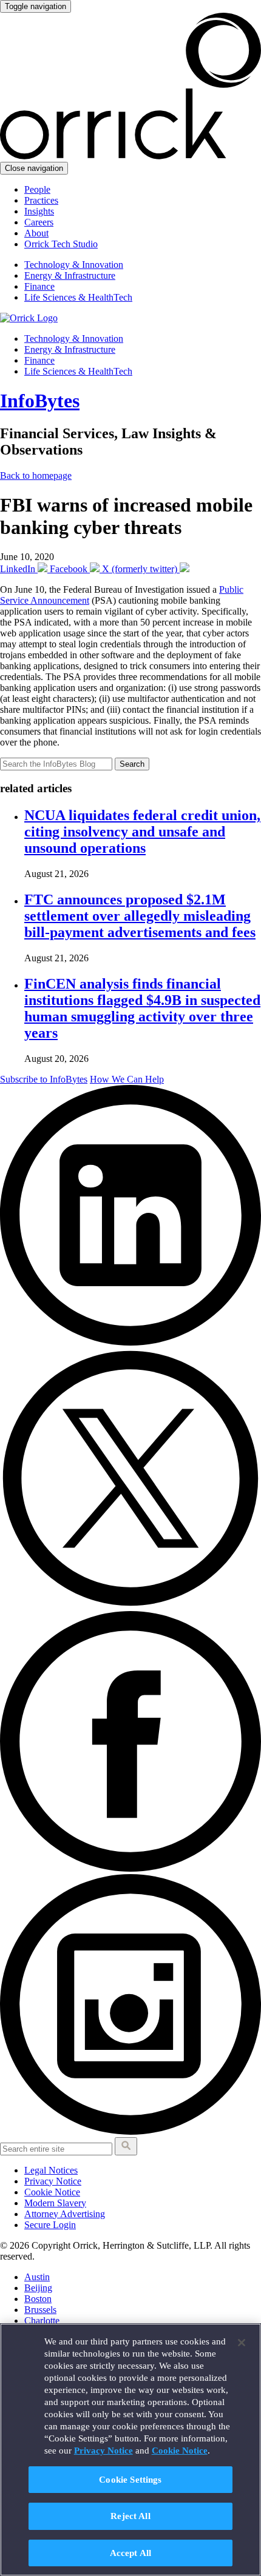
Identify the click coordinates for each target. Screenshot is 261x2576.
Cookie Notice (52, 2192)
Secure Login (50, 2225)
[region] (130, 2450)
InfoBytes (40, 401)
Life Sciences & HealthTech (78, 297)
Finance (39, 286)
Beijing (38, 2288)
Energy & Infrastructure (70, 275)
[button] (126, 2146)
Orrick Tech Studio (61, 244)
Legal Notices (51, 2170)
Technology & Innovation (74, 265)
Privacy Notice (53, 2181)
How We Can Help (127, 1079)
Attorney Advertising (65, 2214)
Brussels (40, 2310)
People (37, 189)
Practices (41, 200)
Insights (39, 211)
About (36, 233)
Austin (37, 2277)
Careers (39, 222)
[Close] (242, 2343)
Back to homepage (36, 475)
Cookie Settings (130, 2479)
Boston (38, 2299)
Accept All (131, 2553)
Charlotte (42, 2321)
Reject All (130, 2516)
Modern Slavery (55, 2203)
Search (132, 764)
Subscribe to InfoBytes (44, 1079)
